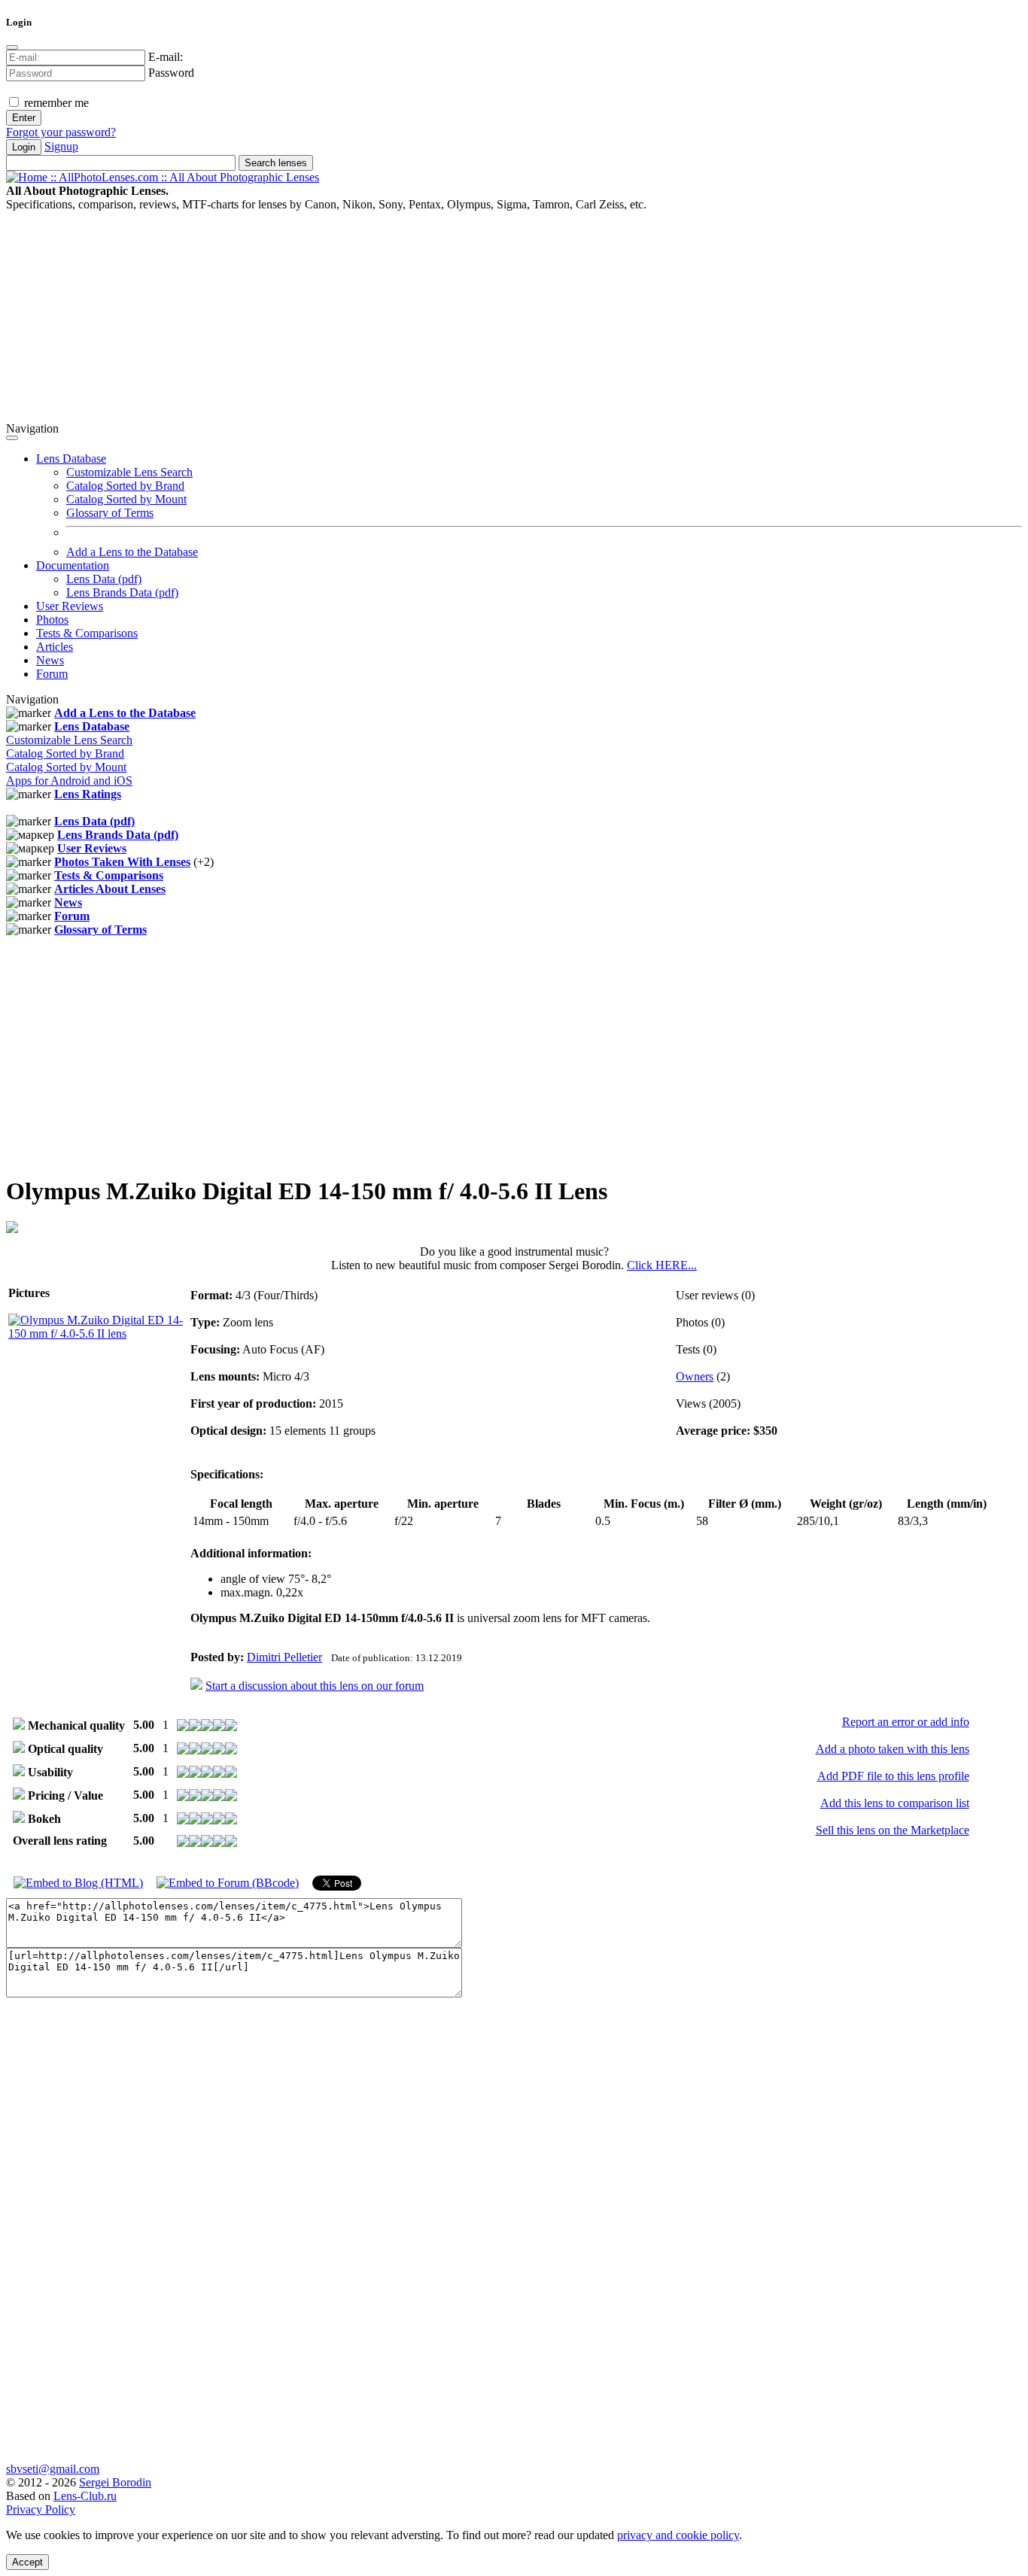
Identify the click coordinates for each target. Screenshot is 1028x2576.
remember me (55, 103)
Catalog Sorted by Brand (125, 486)
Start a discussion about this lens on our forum (315, 1686)
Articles (55, 647)
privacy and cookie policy (678, 2535)
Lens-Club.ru (85, 2496)
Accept (27, 2562)
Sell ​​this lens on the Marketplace (893, 1830)
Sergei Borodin (115, 2482)
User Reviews (70, 606)
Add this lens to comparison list (895, 1803)
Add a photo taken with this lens (893, 1749)
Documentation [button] (73, 565)
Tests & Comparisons (87, 633)
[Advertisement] (458, 317)
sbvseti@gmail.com (53, 2469)
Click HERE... (662, 1265)
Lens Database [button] (71, 459)
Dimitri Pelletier (284, 1657)
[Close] (12, 47)
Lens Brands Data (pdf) (122, 592)
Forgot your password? (61, 132)
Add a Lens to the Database (132, 552)
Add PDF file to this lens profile (893, 1776)
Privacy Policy (41, 2509)
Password (171, 73)
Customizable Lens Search (129, 472)
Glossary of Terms (110, 513)
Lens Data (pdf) (104, 579)
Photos (52, 620)
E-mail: (166, 57)
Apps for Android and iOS (69, 781)
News (50, 660)
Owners (695, 1376)
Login (24, 147)
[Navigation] (12, 438)
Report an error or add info (906, 1722)
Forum (52, 674)
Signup (61, 146)
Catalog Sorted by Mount (126, 499)
